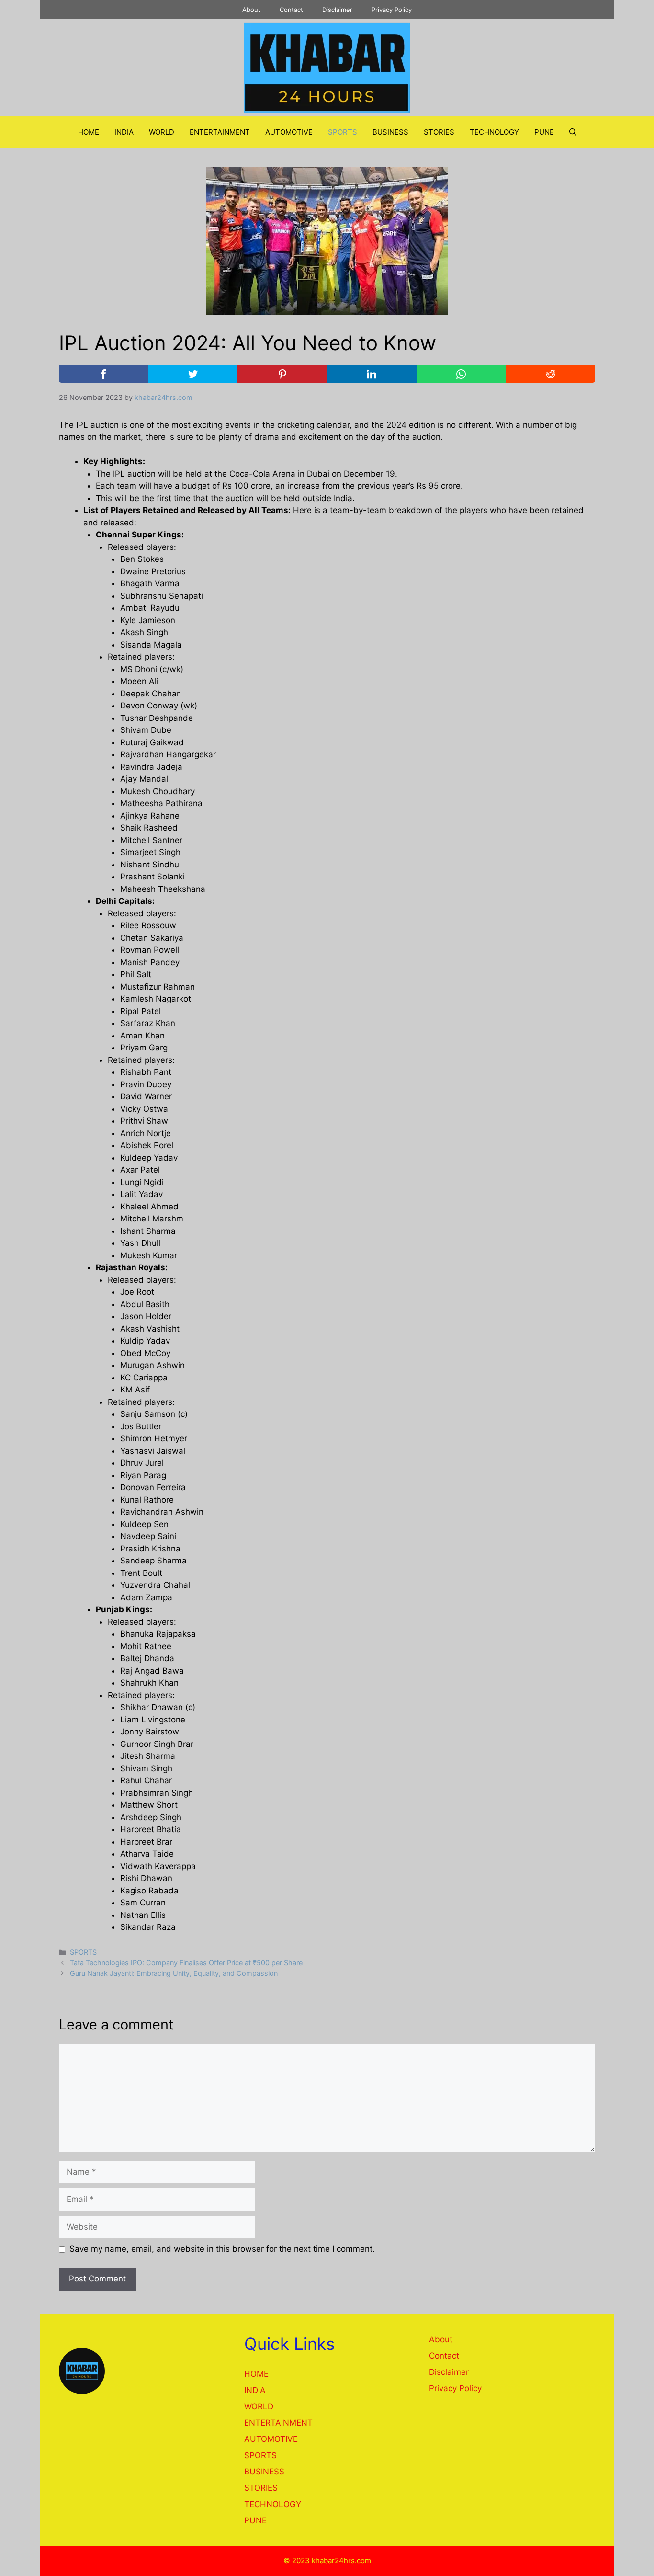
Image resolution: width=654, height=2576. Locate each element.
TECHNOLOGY (494, 132)
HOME (89, 132)
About (251, 10)
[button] (573, 132)
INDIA (124, 132)
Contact (291, 10)
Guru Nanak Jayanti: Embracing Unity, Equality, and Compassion (174, 1973)
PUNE (544, 132)
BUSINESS (390, 132)
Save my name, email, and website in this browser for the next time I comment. (222, 2249)
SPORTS (343, 132)
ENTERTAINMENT (220, 132)
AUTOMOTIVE (289, 132)
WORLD (162, 132)
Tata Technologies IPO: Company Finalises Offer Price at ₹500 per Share (186, 1963)
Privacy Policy (392, 10)
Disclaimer (337, 10)
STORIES (439, 132)
